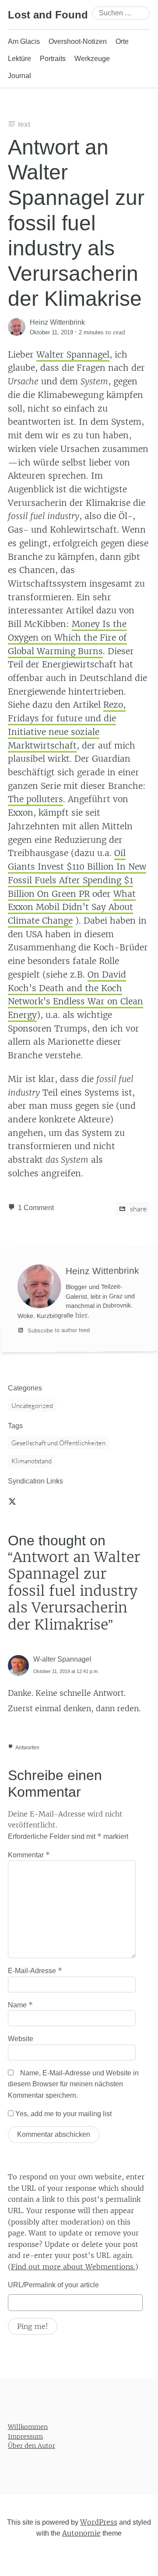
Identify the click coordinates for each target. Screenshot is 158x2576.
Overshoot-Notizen (78, 41)
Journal (19, 76)
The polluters (35, 799)
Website (21, 2039)
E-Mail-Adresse (35, 1971)
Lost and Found (48, 15)
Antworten (27, 1748)
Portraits (53, 59)
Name (20, 2005)
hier (81, 1315)
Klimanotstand (32, 1461)
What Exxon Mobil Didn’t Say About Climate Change (72, 907)
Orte (122, 41)
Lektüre (19, 59)
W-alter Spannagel (62, 1659)
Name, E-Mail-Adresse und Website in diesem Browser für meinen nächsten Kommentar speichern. (73, 2084)
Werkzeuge (92, 59)
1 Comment (36, 1208)
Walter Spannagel (73, 355)
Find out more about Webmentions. (73, 2267)
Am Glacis (24, 41)
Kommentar (29, 1855)
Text (24, 124)
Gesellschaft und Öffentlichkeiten (58, 1443)
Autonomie (81, 2533)
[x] (12, 1501)
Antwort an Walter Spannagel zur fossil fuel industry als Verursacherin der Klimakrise (76, 223)
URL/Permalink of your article (53, 2285)
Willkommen (28, 2427)
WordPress (99, 2522)
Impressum (25, 2436)
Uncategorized (32, 1406)
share (138, 1209)
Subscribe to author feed (58, 1330)
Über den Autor (32, 2446)
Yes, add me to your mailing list (63, 2114)
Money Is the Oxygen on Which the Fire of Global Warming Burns (67, 637)
